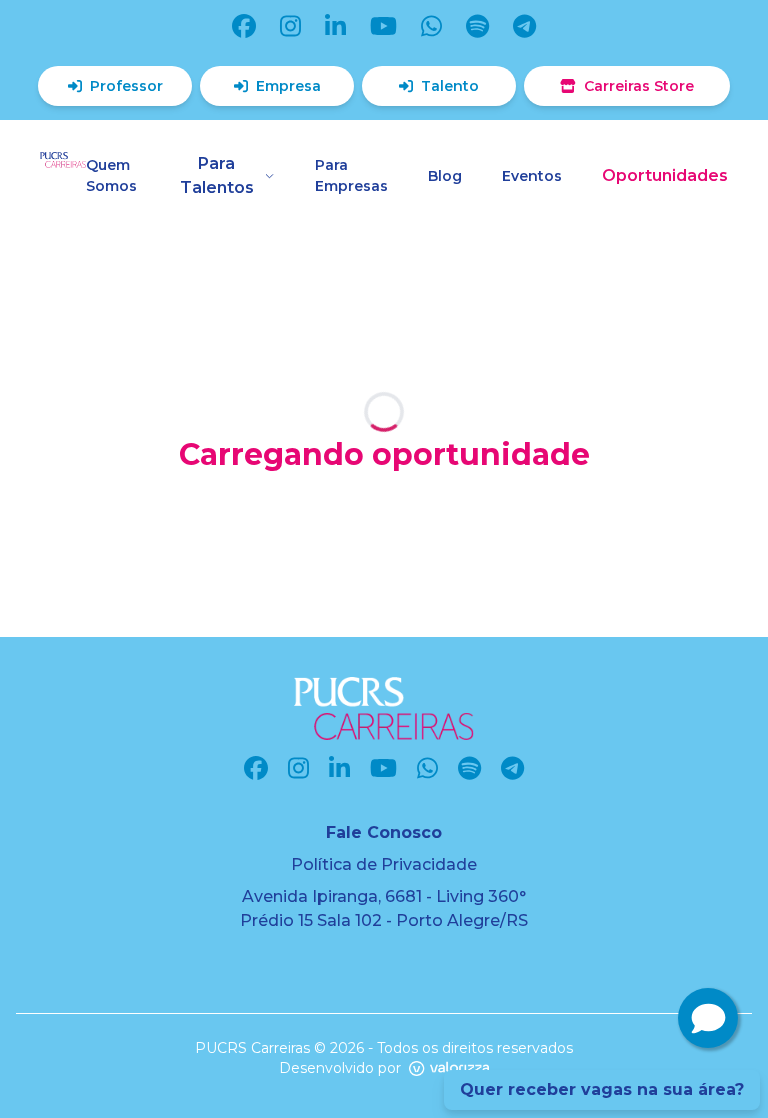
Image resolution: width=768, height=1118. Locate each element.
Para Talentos (217, 175)
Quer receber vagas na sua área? (602, 1089)
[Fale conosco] (708, 1018)
